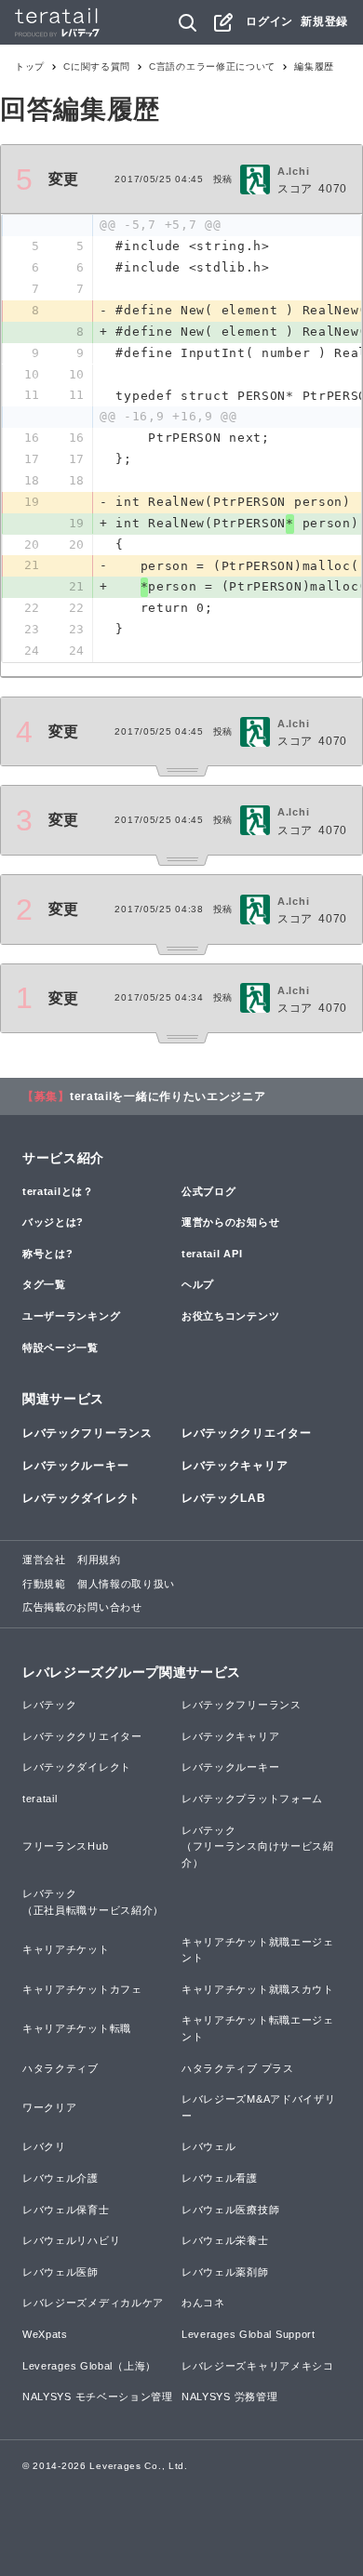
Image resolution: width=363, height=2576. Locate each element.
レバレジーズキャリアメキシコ (258, 2366)
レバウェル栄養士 (225, 2240)
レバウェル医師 (60, 2272)
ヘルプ (198, 1284)
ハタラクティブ (60, 2068)
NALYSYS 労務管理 (229, 2397)
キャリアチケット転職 (77, 2028)
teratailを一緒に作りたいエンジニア (168, 1096)
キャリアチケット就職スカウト (258, 1989)
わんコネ (203, 2303)
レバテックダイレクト (81, 1498)
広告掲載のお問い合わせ (82, 1607)
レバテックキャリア (235, 1466)
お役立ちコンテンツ (230, 1316)
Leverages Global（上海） (89, 2366)
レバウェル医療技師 (230, 2210)
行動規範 (44, 1584)
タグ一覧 (44, 1284)
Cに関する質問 (97, 66)
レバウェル (209, 2146)
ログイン (269, 21)
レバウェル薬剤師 (225, 2272)
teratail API (212, 1254)
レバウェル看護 (220, 2178)
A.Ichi (293, 171)
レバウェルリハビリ (71, 2240)
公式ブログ (209, 1191)
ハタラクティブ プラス (238, 2068)
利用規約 (99, 1560)
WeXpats (45, 2334)
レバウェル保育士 (66, 2210)
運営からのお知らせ (230, 1222)
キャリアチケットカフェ (82, 1989)
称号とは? (48, 1254)
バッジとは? (53, 1222)
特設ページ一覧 (60, 1348)
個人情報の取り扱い (126, 1584)
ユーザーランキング (71, 1316)
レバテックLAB (224, 1498)
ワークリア (50, 2107)
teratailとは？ (58, 1191)
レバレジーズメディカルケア (93, 2303)
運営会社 (44, 1560)
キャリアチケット (66, 1949)
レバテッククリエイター (247, 1433)
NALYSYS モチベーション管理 (98, 2397)
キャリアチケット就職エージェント (258, 1950)
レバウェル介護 (60, 2178)
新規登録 (324, 21)
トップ (30, 66)
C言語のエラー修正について (212, 66)
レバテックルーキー (75, 1466)
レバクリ (44, 2146)
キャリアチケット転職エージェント (258, 2028)
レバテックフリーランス (87, 1433)
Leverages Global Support (249, 2334)
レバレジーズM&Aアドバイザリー (259, 2107)
